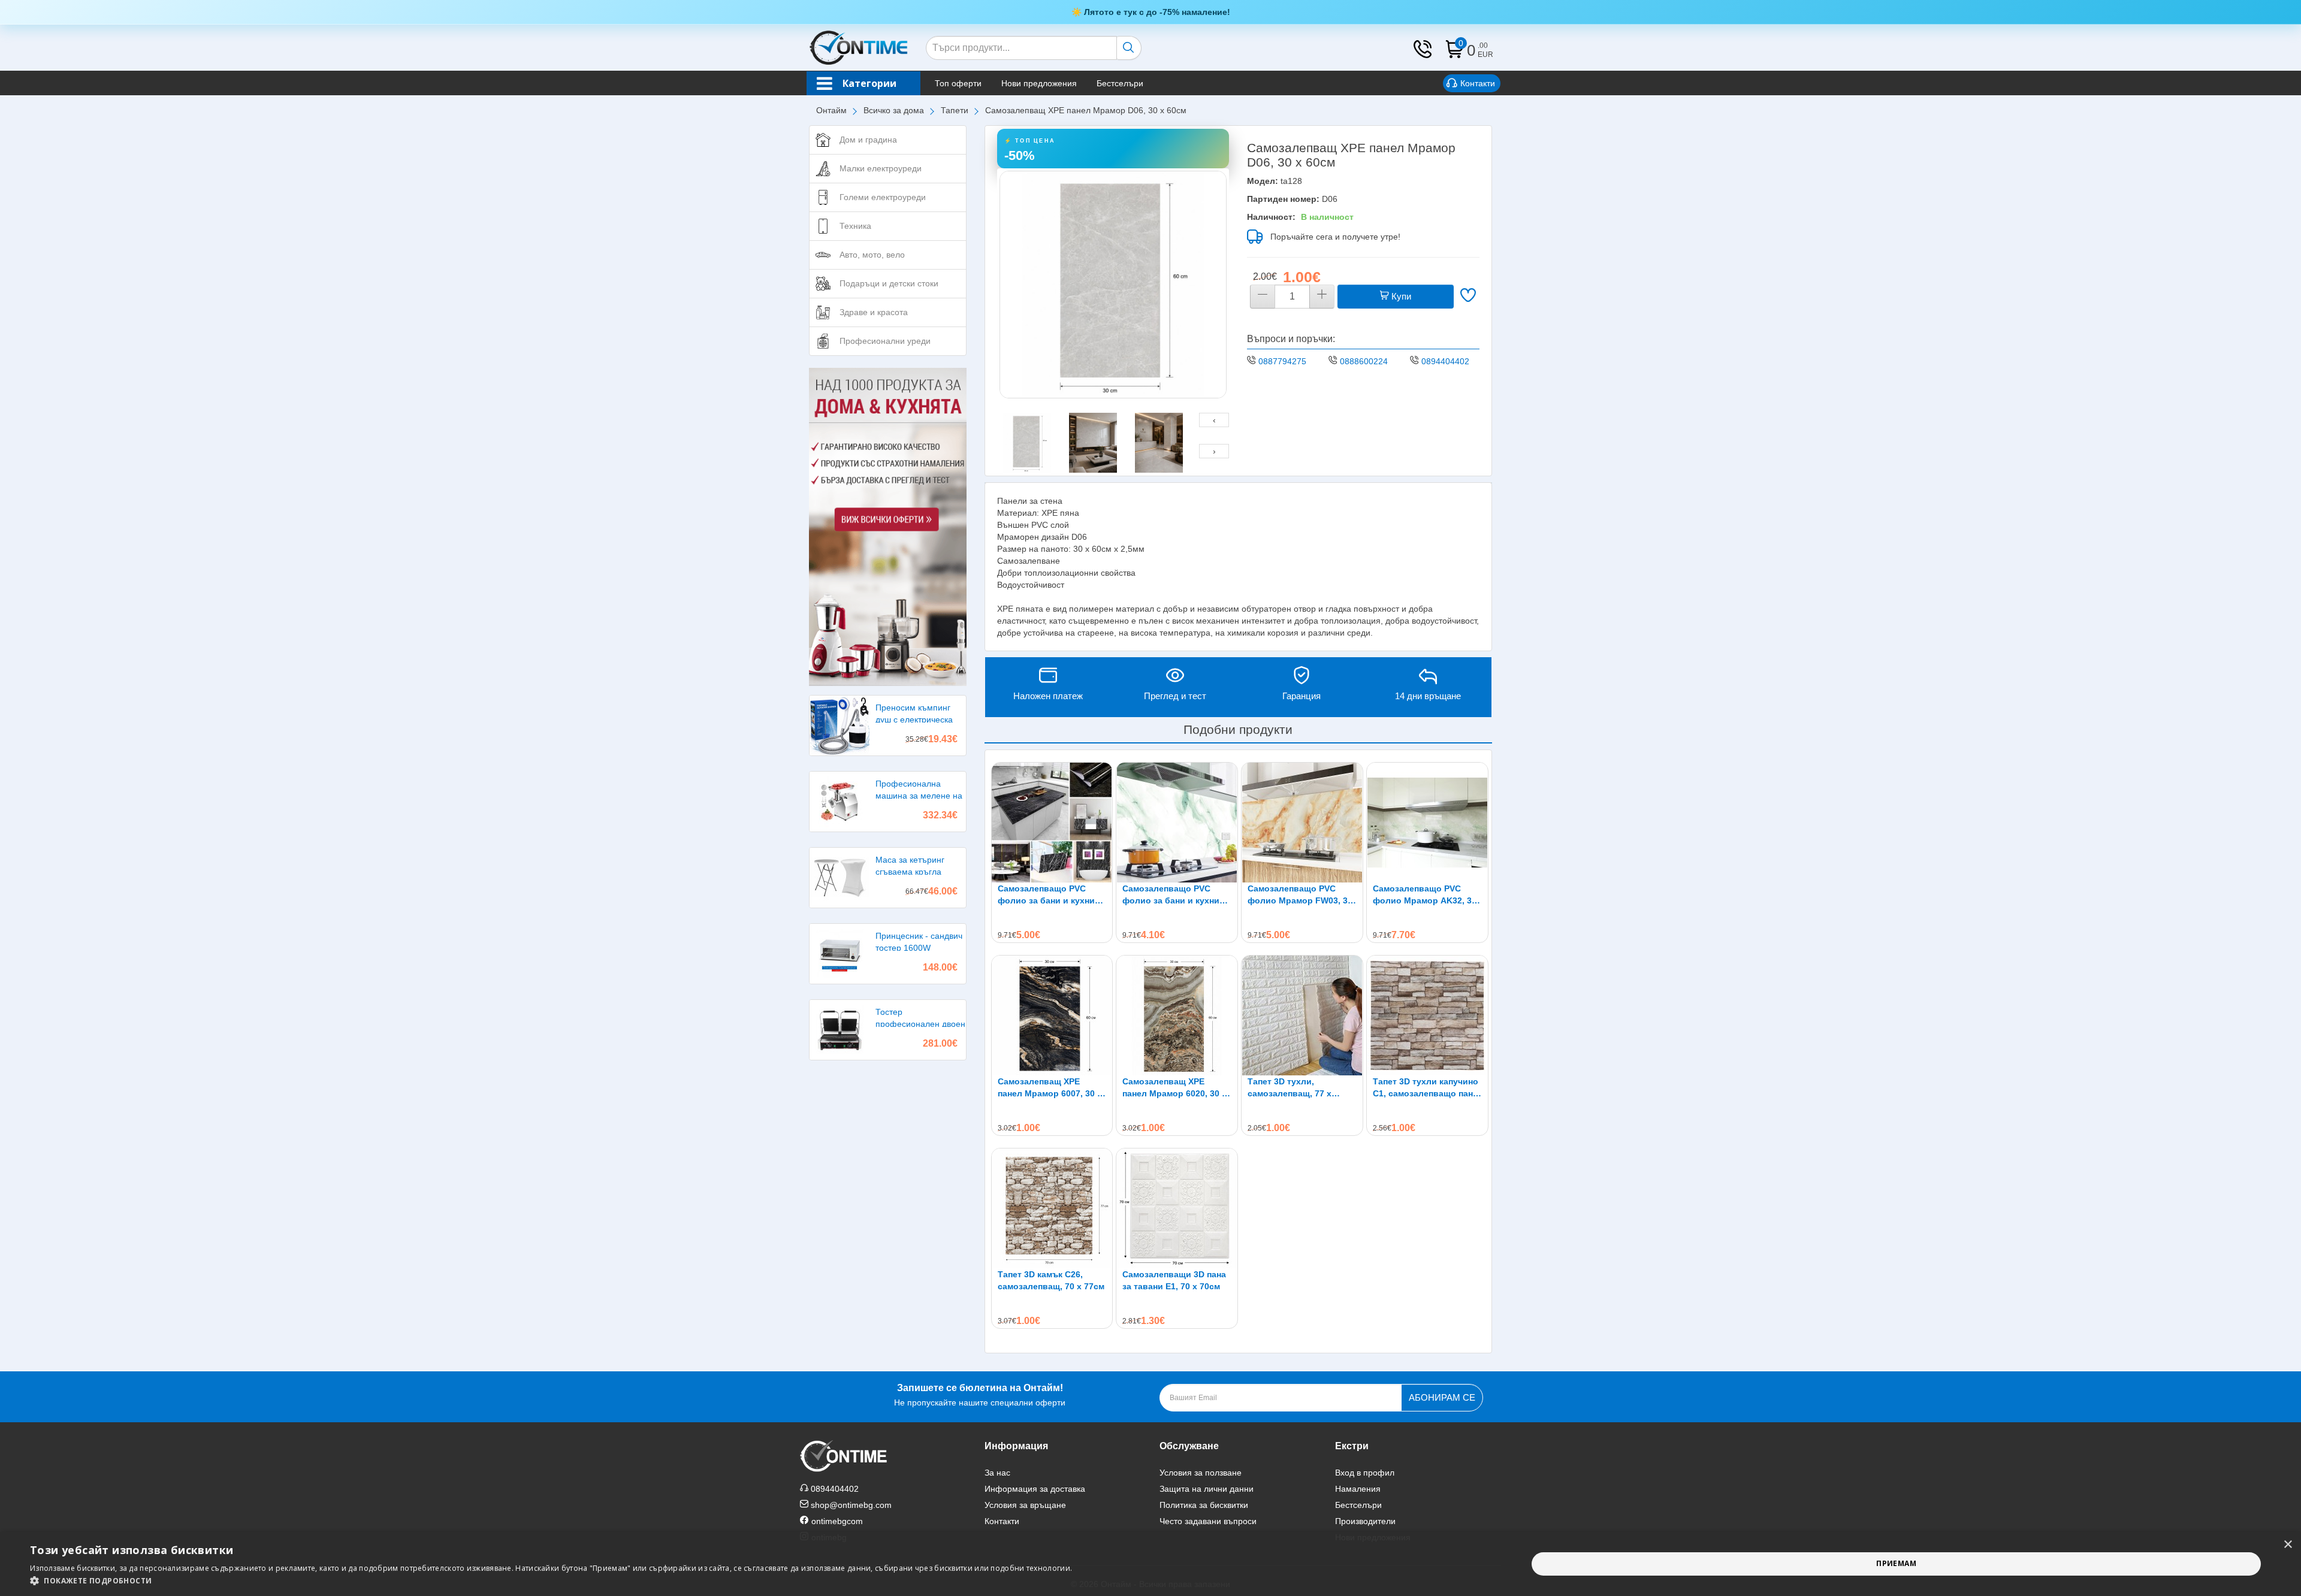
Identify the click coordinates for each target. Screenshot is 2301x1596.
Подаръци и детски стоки (889, 283)
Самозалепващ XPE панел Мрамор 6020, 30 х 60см (1174, 1088)
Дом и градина (868, 140)
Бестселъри (1120, 83)
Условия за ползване (1201, 1473)
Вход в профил (1365, 1473)
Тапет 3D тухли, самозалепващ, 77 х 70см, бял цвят (1290, 1088)
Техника (855, 226)
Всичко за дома (894, 110)
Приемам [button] (1896, 1563)
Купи (1400, 296)
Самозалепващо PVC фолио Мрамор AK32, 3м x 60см (1425, 895)
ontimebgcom (837, 1521)
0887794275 (1282, 361)
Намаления (1358, 1489)
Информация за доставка (1035, 1489)
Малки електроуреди (881, 168)
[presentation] (1214, 420)
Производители (1365, 1521)
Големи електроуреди (883, 197)
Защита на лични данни (1207, 1489)
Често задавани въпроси (1208, 1521)
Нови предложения (1039, 83)
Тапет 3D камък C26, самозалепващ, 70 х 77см (1051, 1280)
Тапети (955, 110)
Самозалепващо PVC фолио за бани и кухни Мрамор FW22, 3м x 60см (1050, 895)
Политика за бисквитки (1204, 1505)
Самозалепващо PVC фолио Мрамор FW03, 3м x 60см (1301, 895)
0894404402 (1445, 361)
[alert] (1150, 1564)
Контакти (1478, 83)
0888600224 (1364, 361)
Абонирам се (1442, 1397)
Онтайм (831, 110)
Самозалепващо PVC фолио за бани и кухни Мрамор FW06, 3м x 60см (1175, 895)
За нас (997, 1473)
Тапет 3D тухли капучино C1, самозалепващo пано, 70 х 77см (1427, 1088)
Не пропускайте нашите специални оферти (980, 1395)
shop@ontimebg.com (851, 1505)
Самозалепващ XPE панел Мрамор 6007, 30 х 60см (1050, 1088)
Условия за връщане (1025, 1505)
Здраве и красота (874, 312)
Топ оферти (958, 83)
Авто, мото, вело (872, 255)
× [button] (2288, 1545)
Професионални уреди (885, 341)
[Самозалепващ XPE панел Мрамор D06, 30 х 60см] (1113, 285)
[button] (551, 1581)
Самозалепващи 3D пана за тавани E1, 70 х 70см (1174, 1280)
